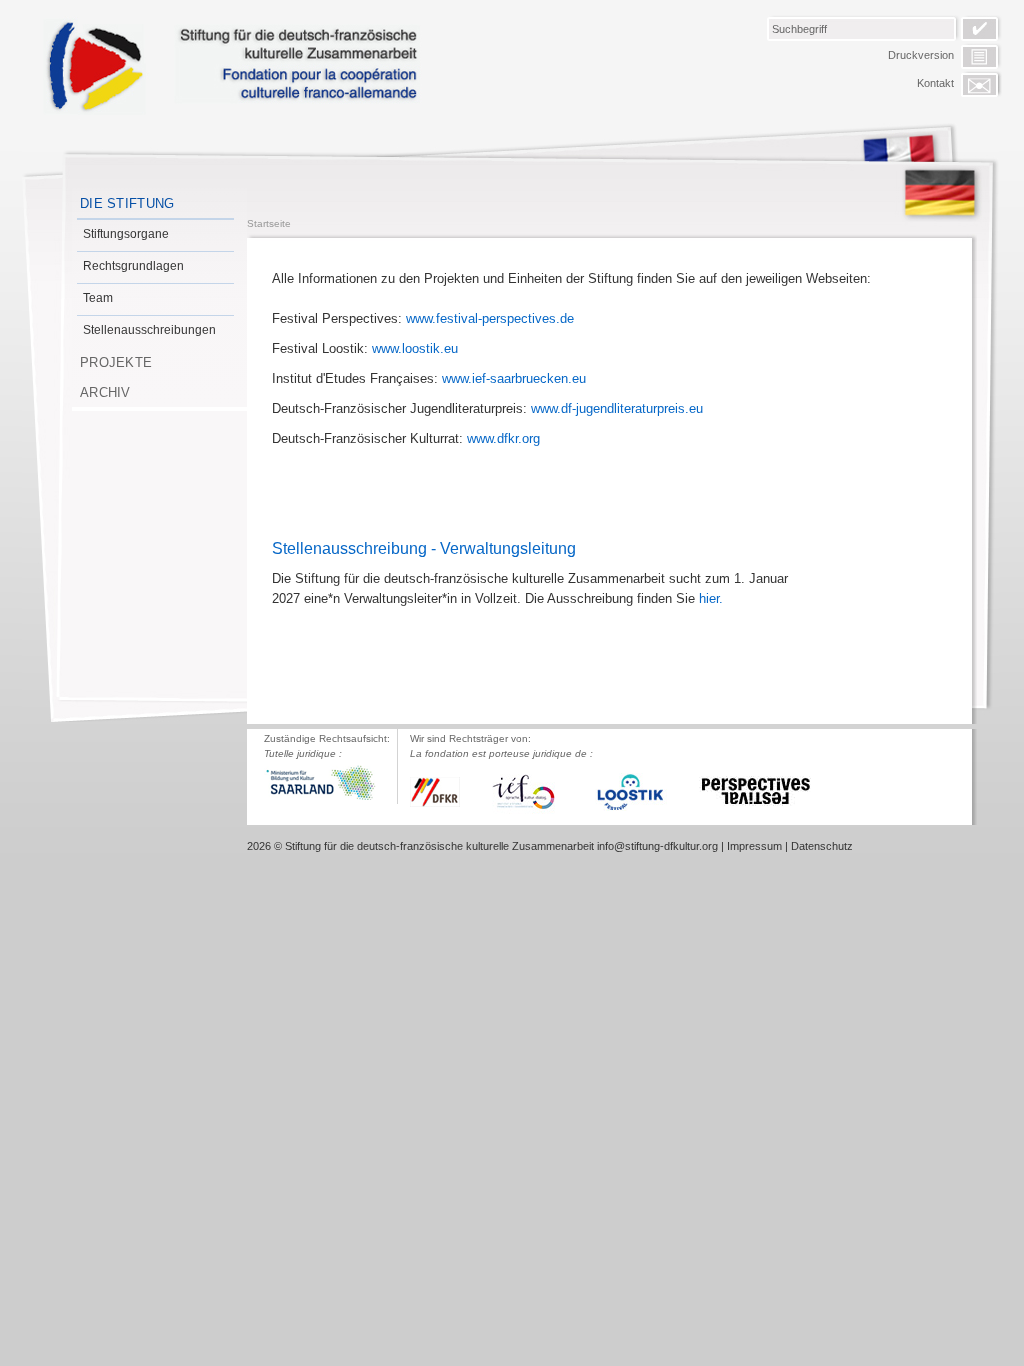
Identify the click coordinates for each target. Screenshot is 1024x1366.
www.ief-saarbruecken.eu (514, 378)
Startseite (269, 223)
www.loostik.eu (415, 348)
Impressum (754, 846)
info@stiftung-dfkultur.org (657, 846)
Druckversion (921, 55)
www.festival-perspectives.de (490, 318)
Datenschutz (822, 846)
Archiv (105, 392)
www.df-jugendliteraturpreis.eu (617, 408)
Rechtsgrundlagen (133, 266)
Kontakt (935, 83)
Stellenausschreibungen (149, 330)
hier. (711, 598)
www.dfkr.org (503, 438)
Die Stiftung (127, 203)
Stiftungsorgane (126, 234)
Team (98, 298)
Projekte (116, 362)
